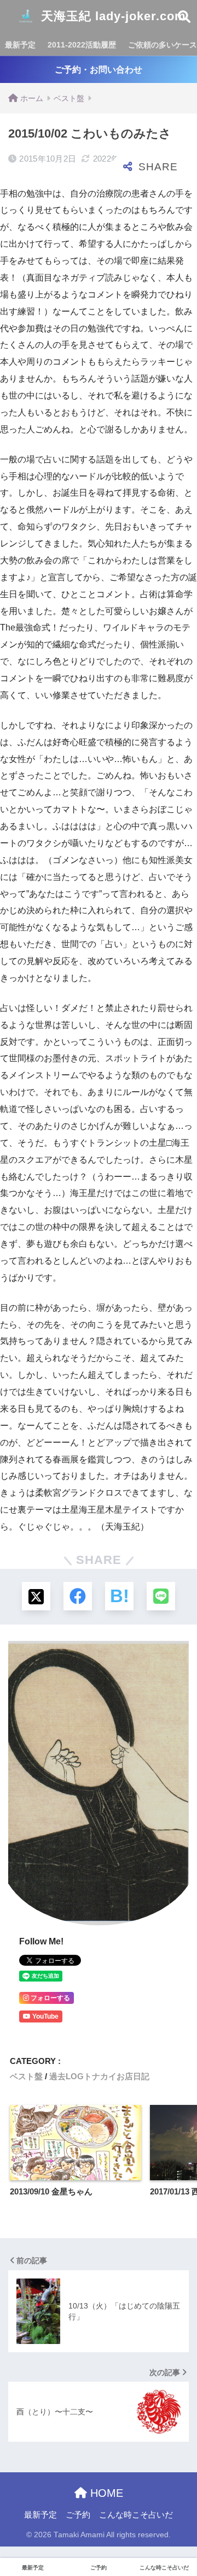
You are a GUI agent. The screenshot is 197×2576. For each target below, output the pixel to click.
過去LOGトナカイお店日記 (99, 2076)
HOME (105, 2493)
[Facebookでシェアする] (78, 1596)
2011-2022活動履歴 (82, 45)
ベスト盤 (26, 2076)
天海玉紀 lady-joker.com (112, 16)
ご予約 (78, 2515)
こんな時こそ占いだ (136, 2515)
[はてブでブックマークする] (119, 1596)
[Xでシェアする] (36, 1596)
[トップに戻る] (15, 2523)
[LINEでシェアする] (161, 1596)
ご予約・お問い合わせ (99, 70)
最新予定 (20, 45)
